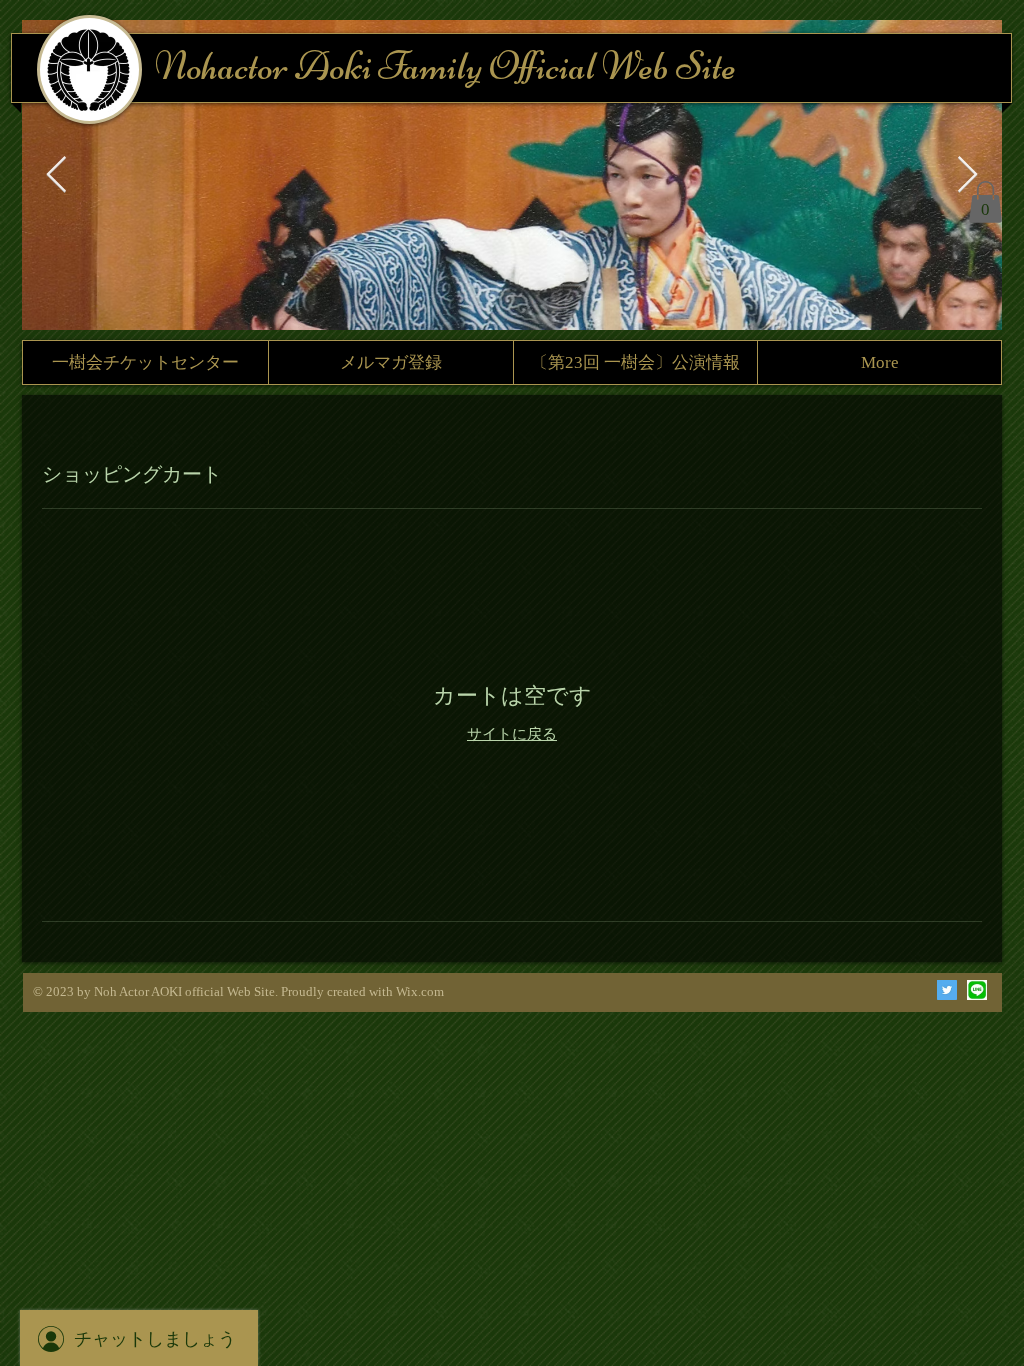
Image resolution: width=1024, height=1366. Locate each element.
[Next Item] (967, 175)
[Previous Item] (56, 175)
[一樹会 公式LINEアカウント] (977, 990)
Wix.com (420, 991)
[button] (985, 202)
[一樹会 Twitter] (947, 990)
